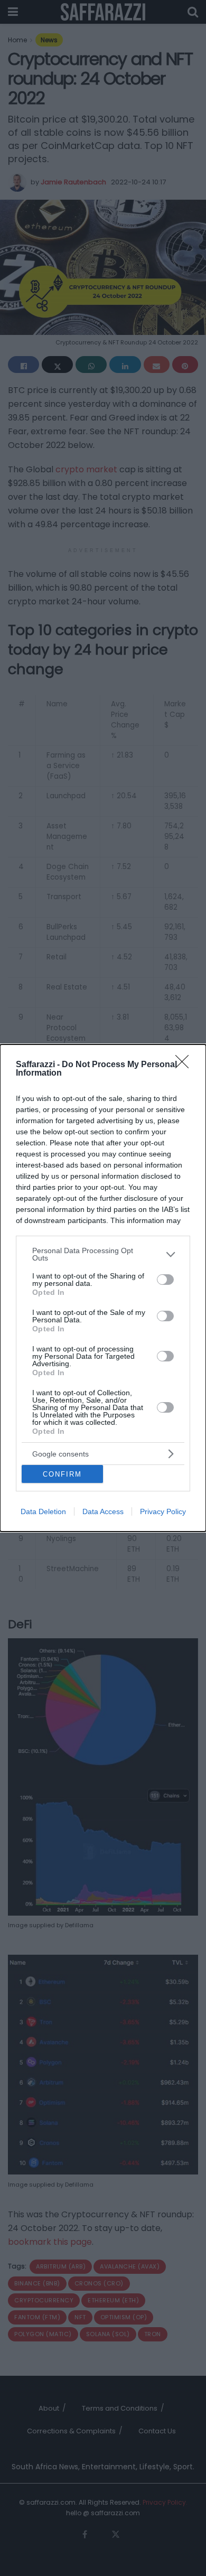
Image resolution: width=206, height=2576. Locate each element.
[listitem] (103, 1254)
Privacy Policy (163, 1511)
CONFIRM (62, 1474)
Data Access (103, 1511)
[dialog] (103, 1288)
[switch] (165, 1280)
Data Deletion (43, 1511)
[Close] (185, 1065)
